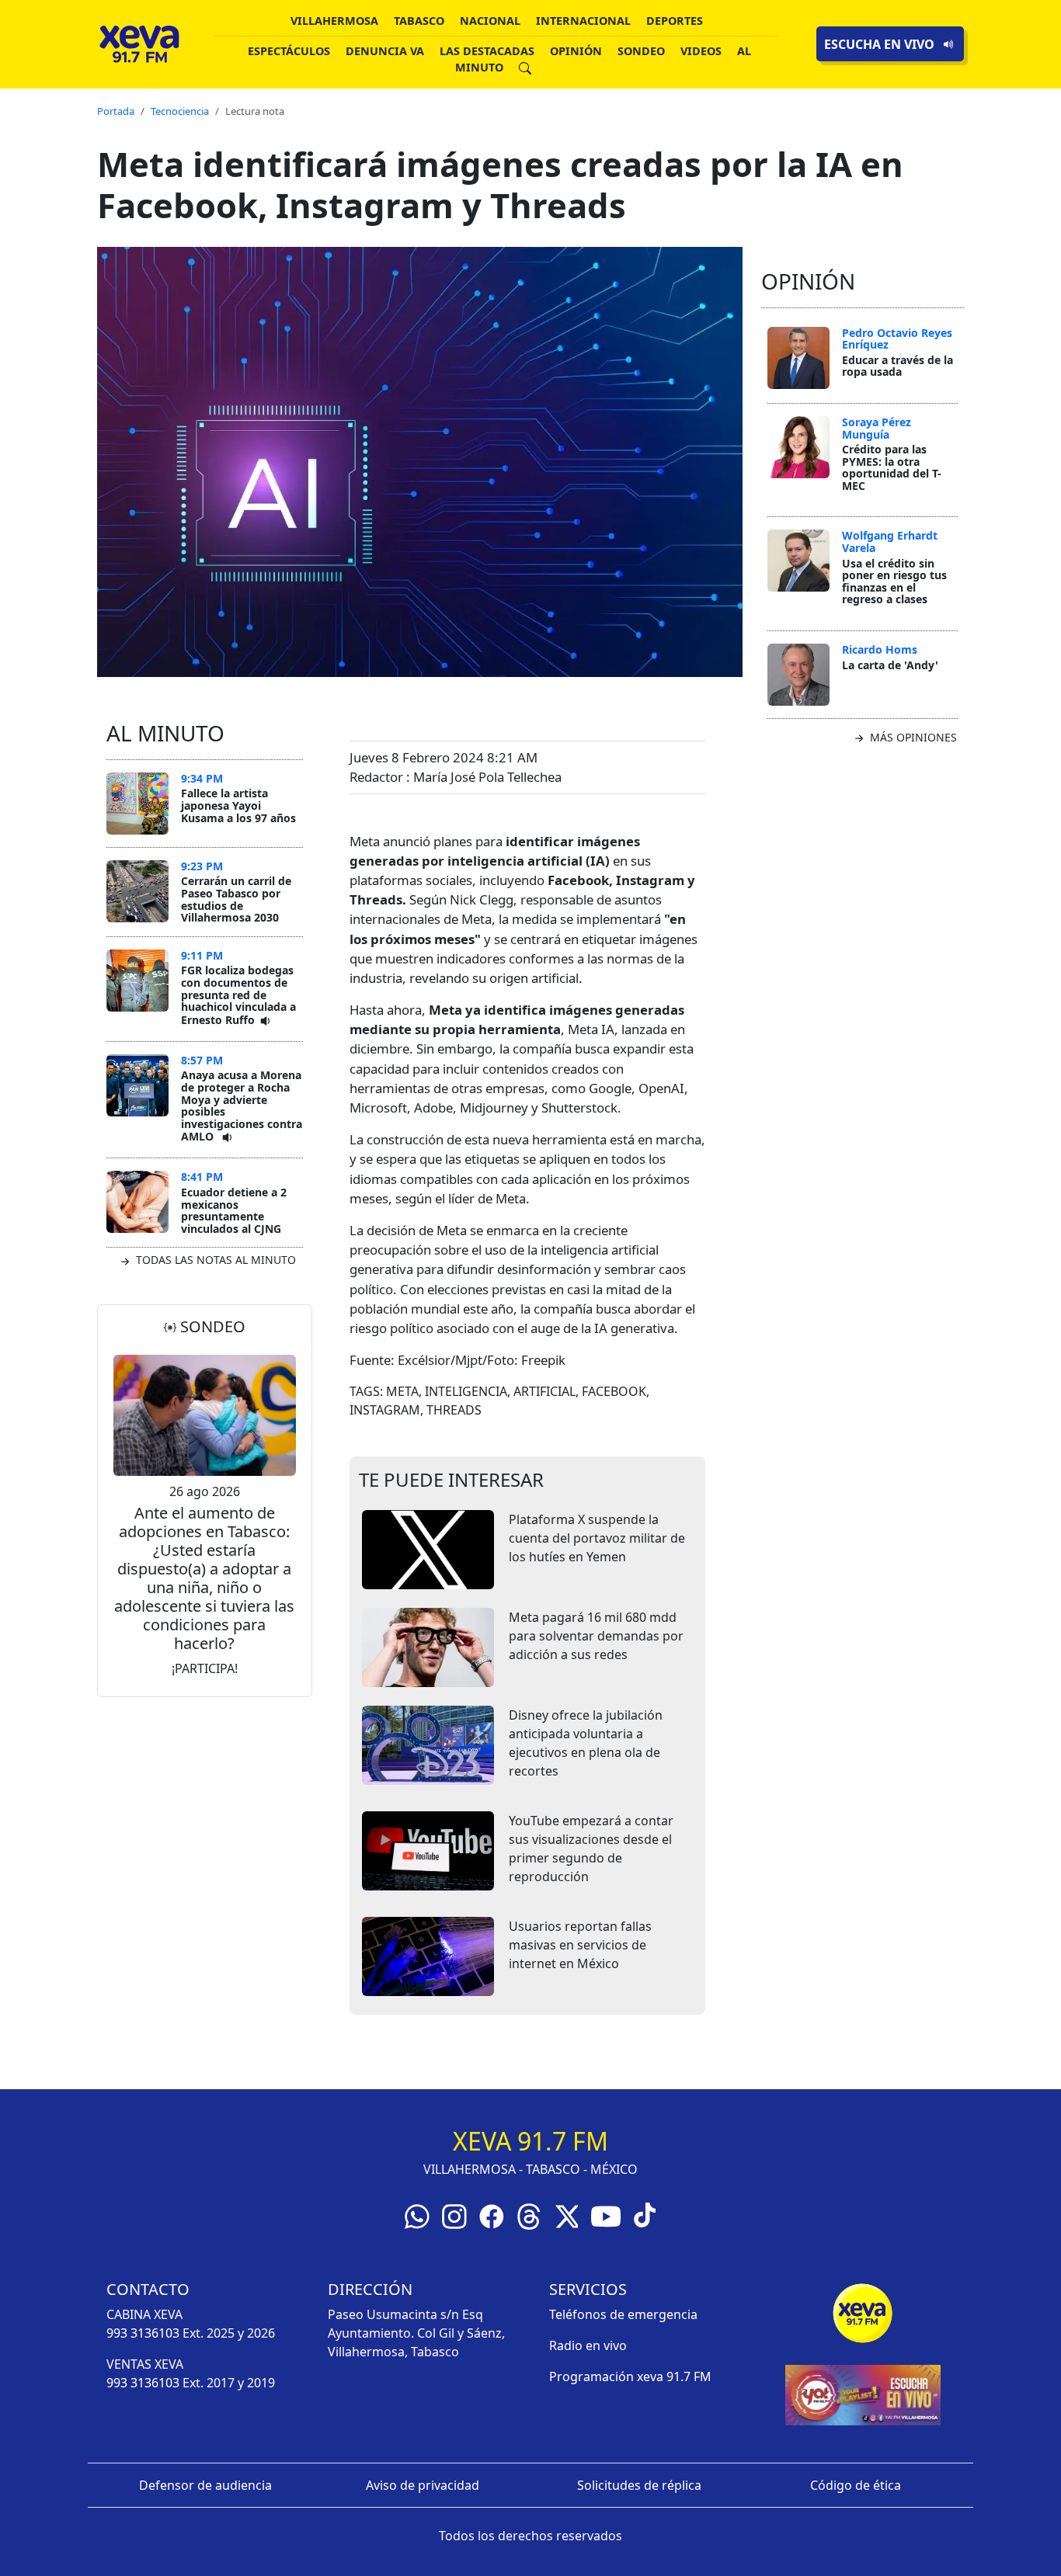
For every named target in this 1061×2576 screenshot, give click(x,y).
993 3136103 (143, 2333)
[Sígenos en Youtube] (606, 2215)
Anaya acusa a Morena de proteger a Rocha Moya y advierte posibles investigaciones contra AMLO (242, 1106)
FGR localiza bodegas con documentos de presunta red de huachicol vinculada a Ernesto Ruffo (238, 995)
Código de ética (856, 2485)
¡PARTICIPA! (205, 1668)
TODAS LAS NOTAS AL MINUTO (214, 1260)
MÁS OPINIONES (912, 737)
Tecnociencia (180, 111)
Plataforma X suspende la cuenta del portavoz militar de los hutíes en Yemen (597, 1538)
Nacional (490, 21)
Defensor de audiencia (205, 2485)
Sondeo (641, 51)
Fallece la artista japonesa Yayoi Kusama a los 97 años (238, 805)
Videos (701, 51)
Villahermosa (334, 21)
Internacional (583, 21)
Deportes (675, 21)
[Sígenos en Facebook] (492, 2215)
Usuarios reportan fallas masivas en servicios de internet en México (580, 1945)
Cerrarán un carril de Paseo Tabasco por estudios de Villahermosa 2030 (236, 899)
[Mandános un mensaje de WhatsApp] (417, 2215)
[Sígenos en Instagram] (454, 2215)
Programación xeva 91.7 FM (630, 2376)
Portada (116, 111)
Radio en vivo (588, 2345)
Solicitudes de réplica (639, 2485)
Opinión (576, 51)
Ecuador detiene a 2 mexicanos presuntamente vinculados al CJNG (234, 1210)
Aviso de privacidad (423, 2485)
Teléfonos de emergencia (623, 2314)
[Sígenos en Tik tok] (645, 2213)
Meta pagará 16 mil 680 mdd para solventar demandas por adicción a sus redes (596, 1636)
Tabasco (419, 21)
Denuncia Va (385, 51)
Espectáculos (289, 51)
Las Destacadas (487, 51)
